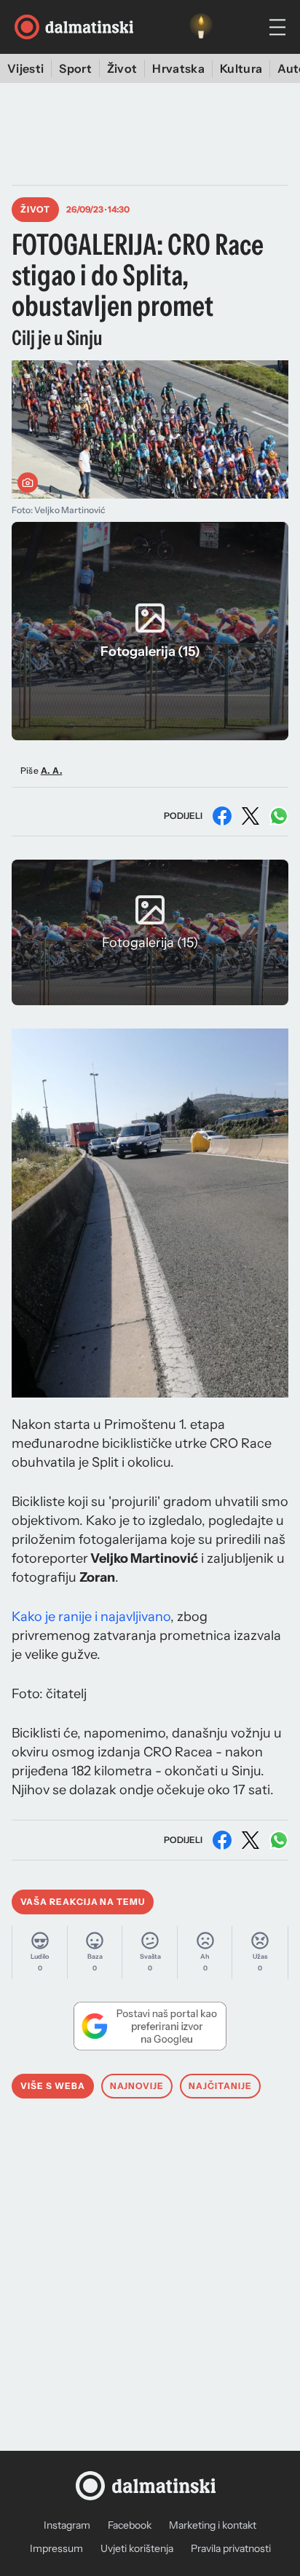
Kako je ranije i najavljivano (91, 1617)
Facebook (130, 2525)
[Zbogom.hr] (201, 27)
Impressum (56, 2548)
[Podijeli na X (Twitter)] (250, 816)
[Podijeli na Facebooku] (222, 816)
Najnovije (137, 2086)
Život (122, 68)
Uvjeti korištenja (137, 2548)
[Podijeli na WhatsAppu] (279, 816)
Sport (75, 68)
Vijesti (25, 68)
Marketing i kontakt (213, 2525)
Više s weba (53, 2086)
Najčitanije (220, 2086)
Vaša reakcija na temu (83, 1902)
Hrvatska (178, 68)
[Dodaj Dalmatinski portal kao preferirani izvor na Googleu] (150, 2026)
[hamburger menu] (277, 27)
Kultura (241, 68)
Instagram (67, 2525)
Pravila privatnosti (231, 2548)
